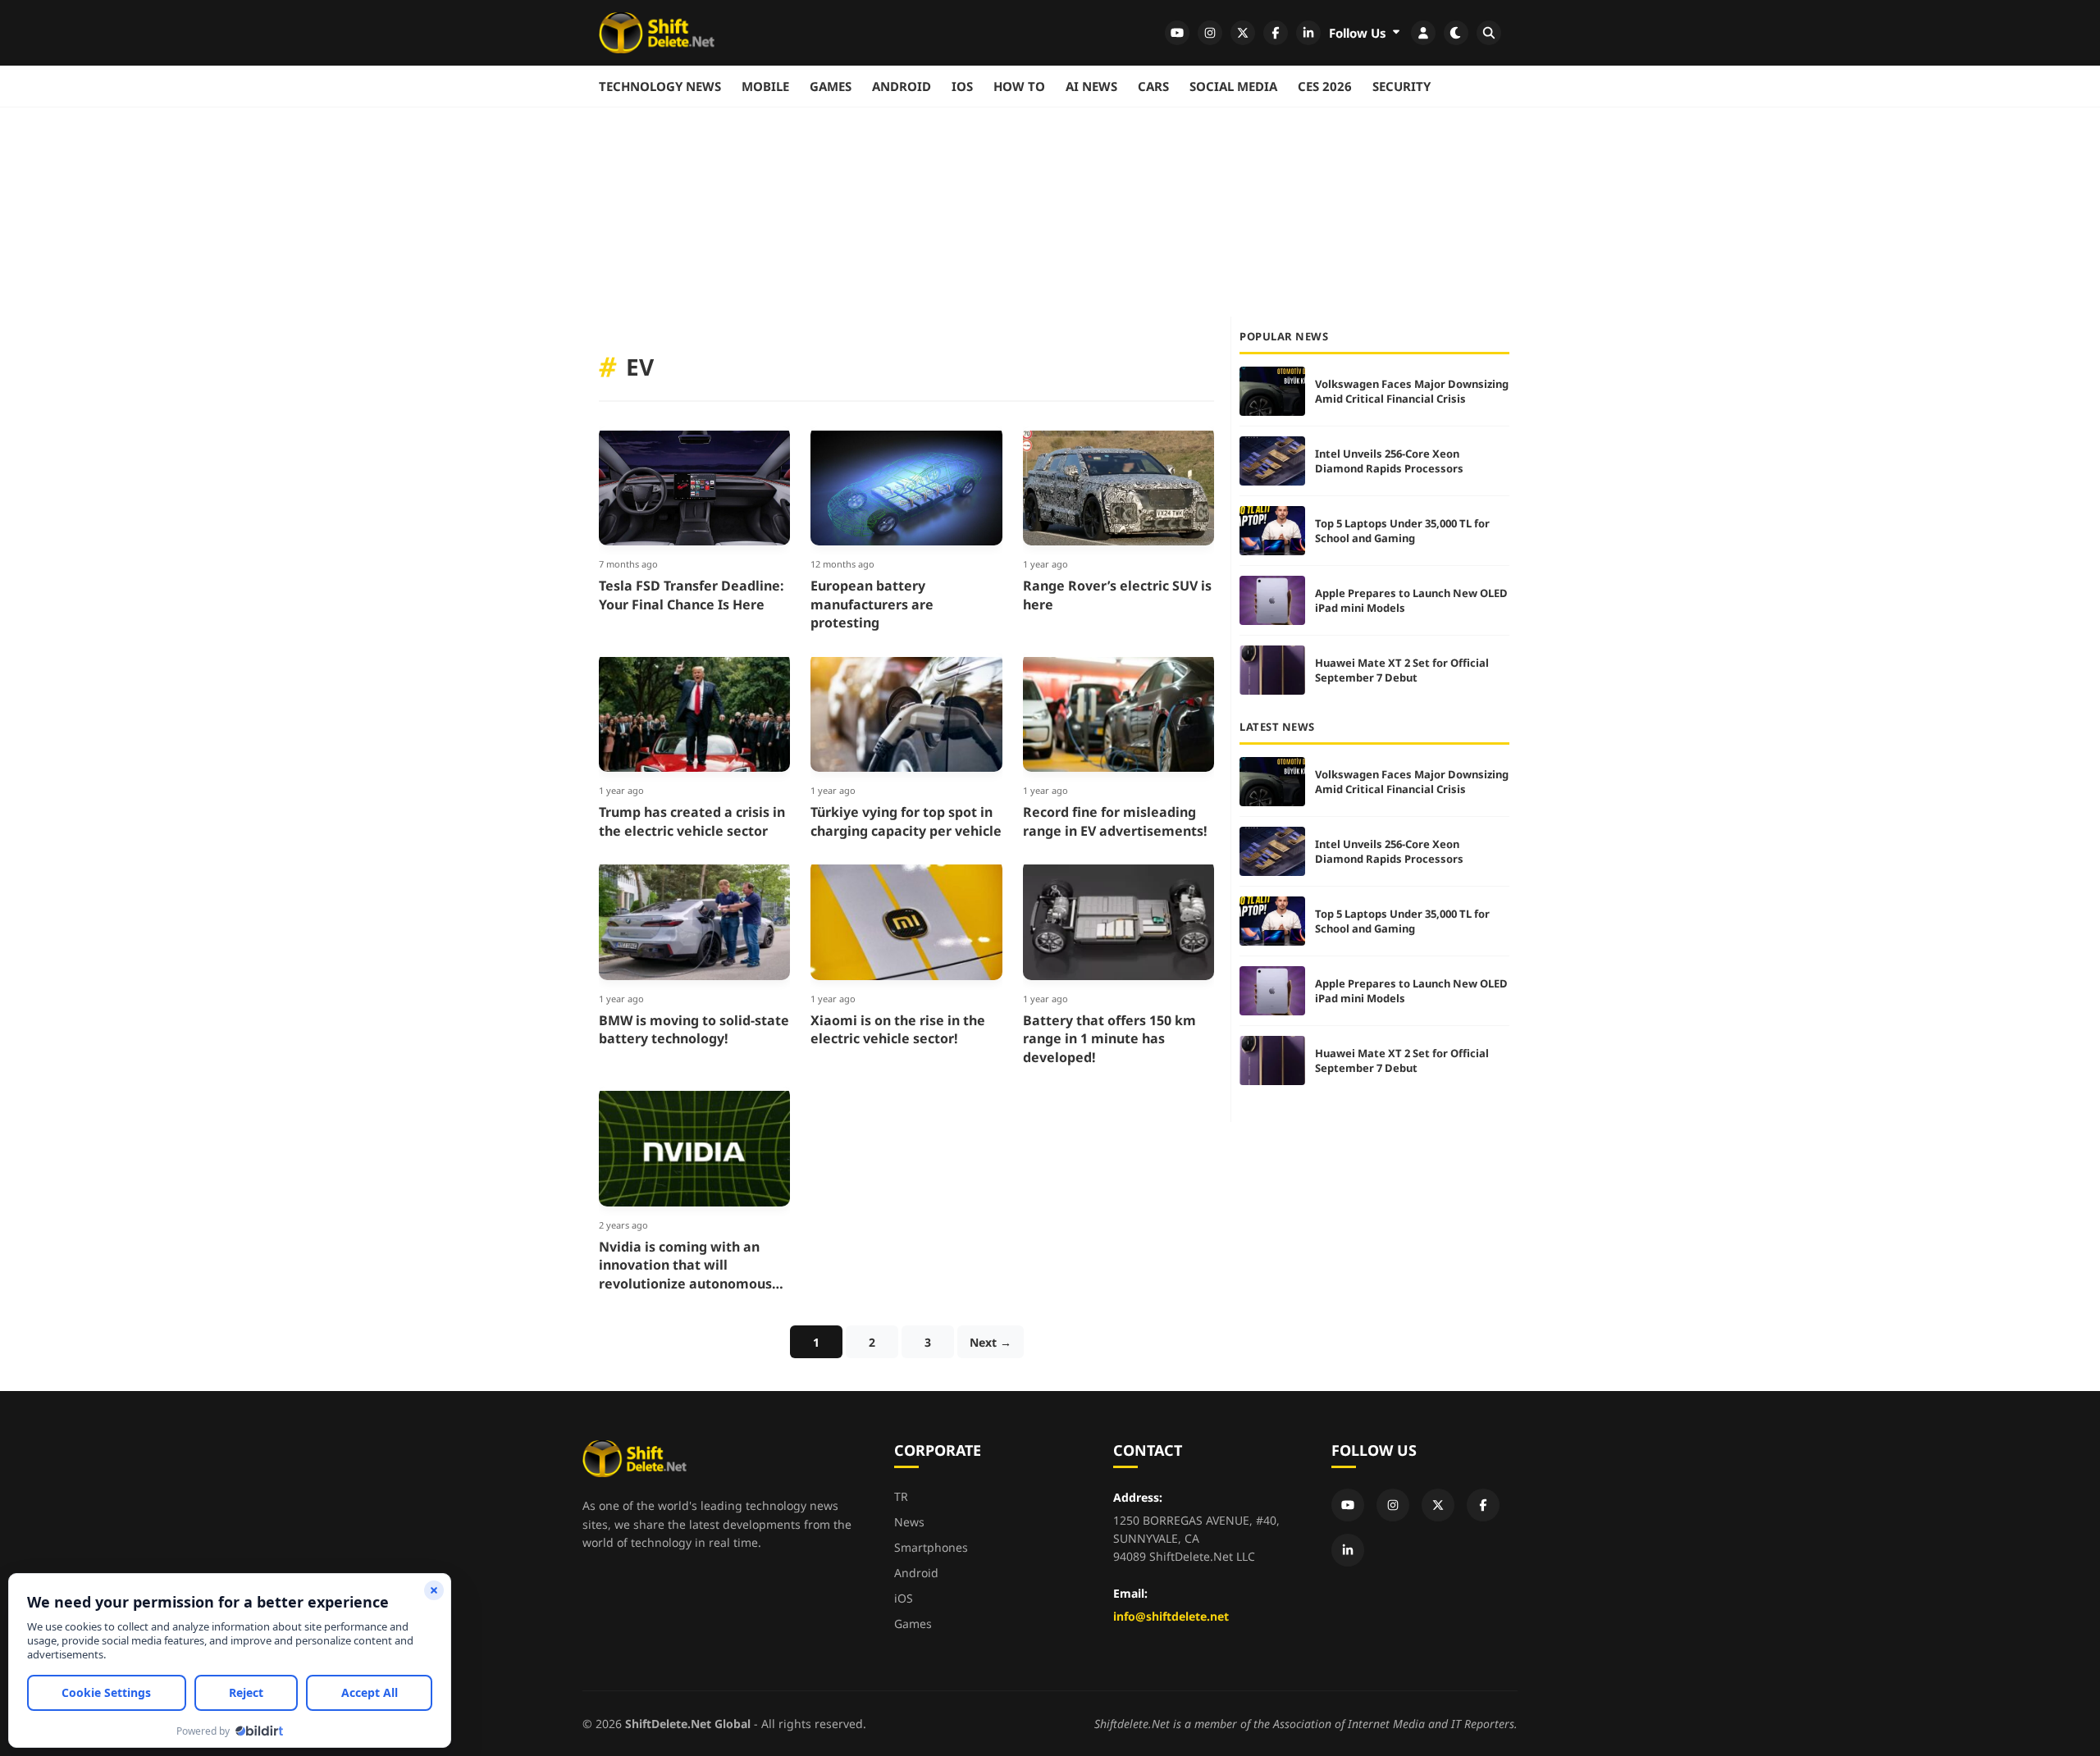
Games (831, 86)
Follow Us (1359, 33)
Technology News (660, 86)
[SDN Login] (1423, 33)
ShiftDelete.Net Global (688, 1724)
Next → (991, 1342)
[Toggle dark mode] (1456, 33)
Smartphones (931, 1547)
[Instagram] (1393, 1505)
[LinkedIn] (1348, 1550)
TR (901, 1496)
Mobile (765, 86)
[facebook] (1276, 33)
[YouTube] (1348, 1505)
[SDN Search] (1489, 33)
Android (902, 86)
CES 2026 (1325, 86)
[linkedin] (1308, 33)
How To (1019, 86)
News (909, 1522)
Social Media (1233, 86)
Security (1402, 86)
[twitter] (1243, 33)
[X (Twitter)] (1438, 1505)
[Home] (657, 33)
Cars (1153, 86)
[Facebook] (1483, 1505)
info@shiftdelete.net (1171, 1616)
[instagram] (1210, 33)
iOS (962, 86)
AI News (1091, 86)
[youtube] (1177, 33)
